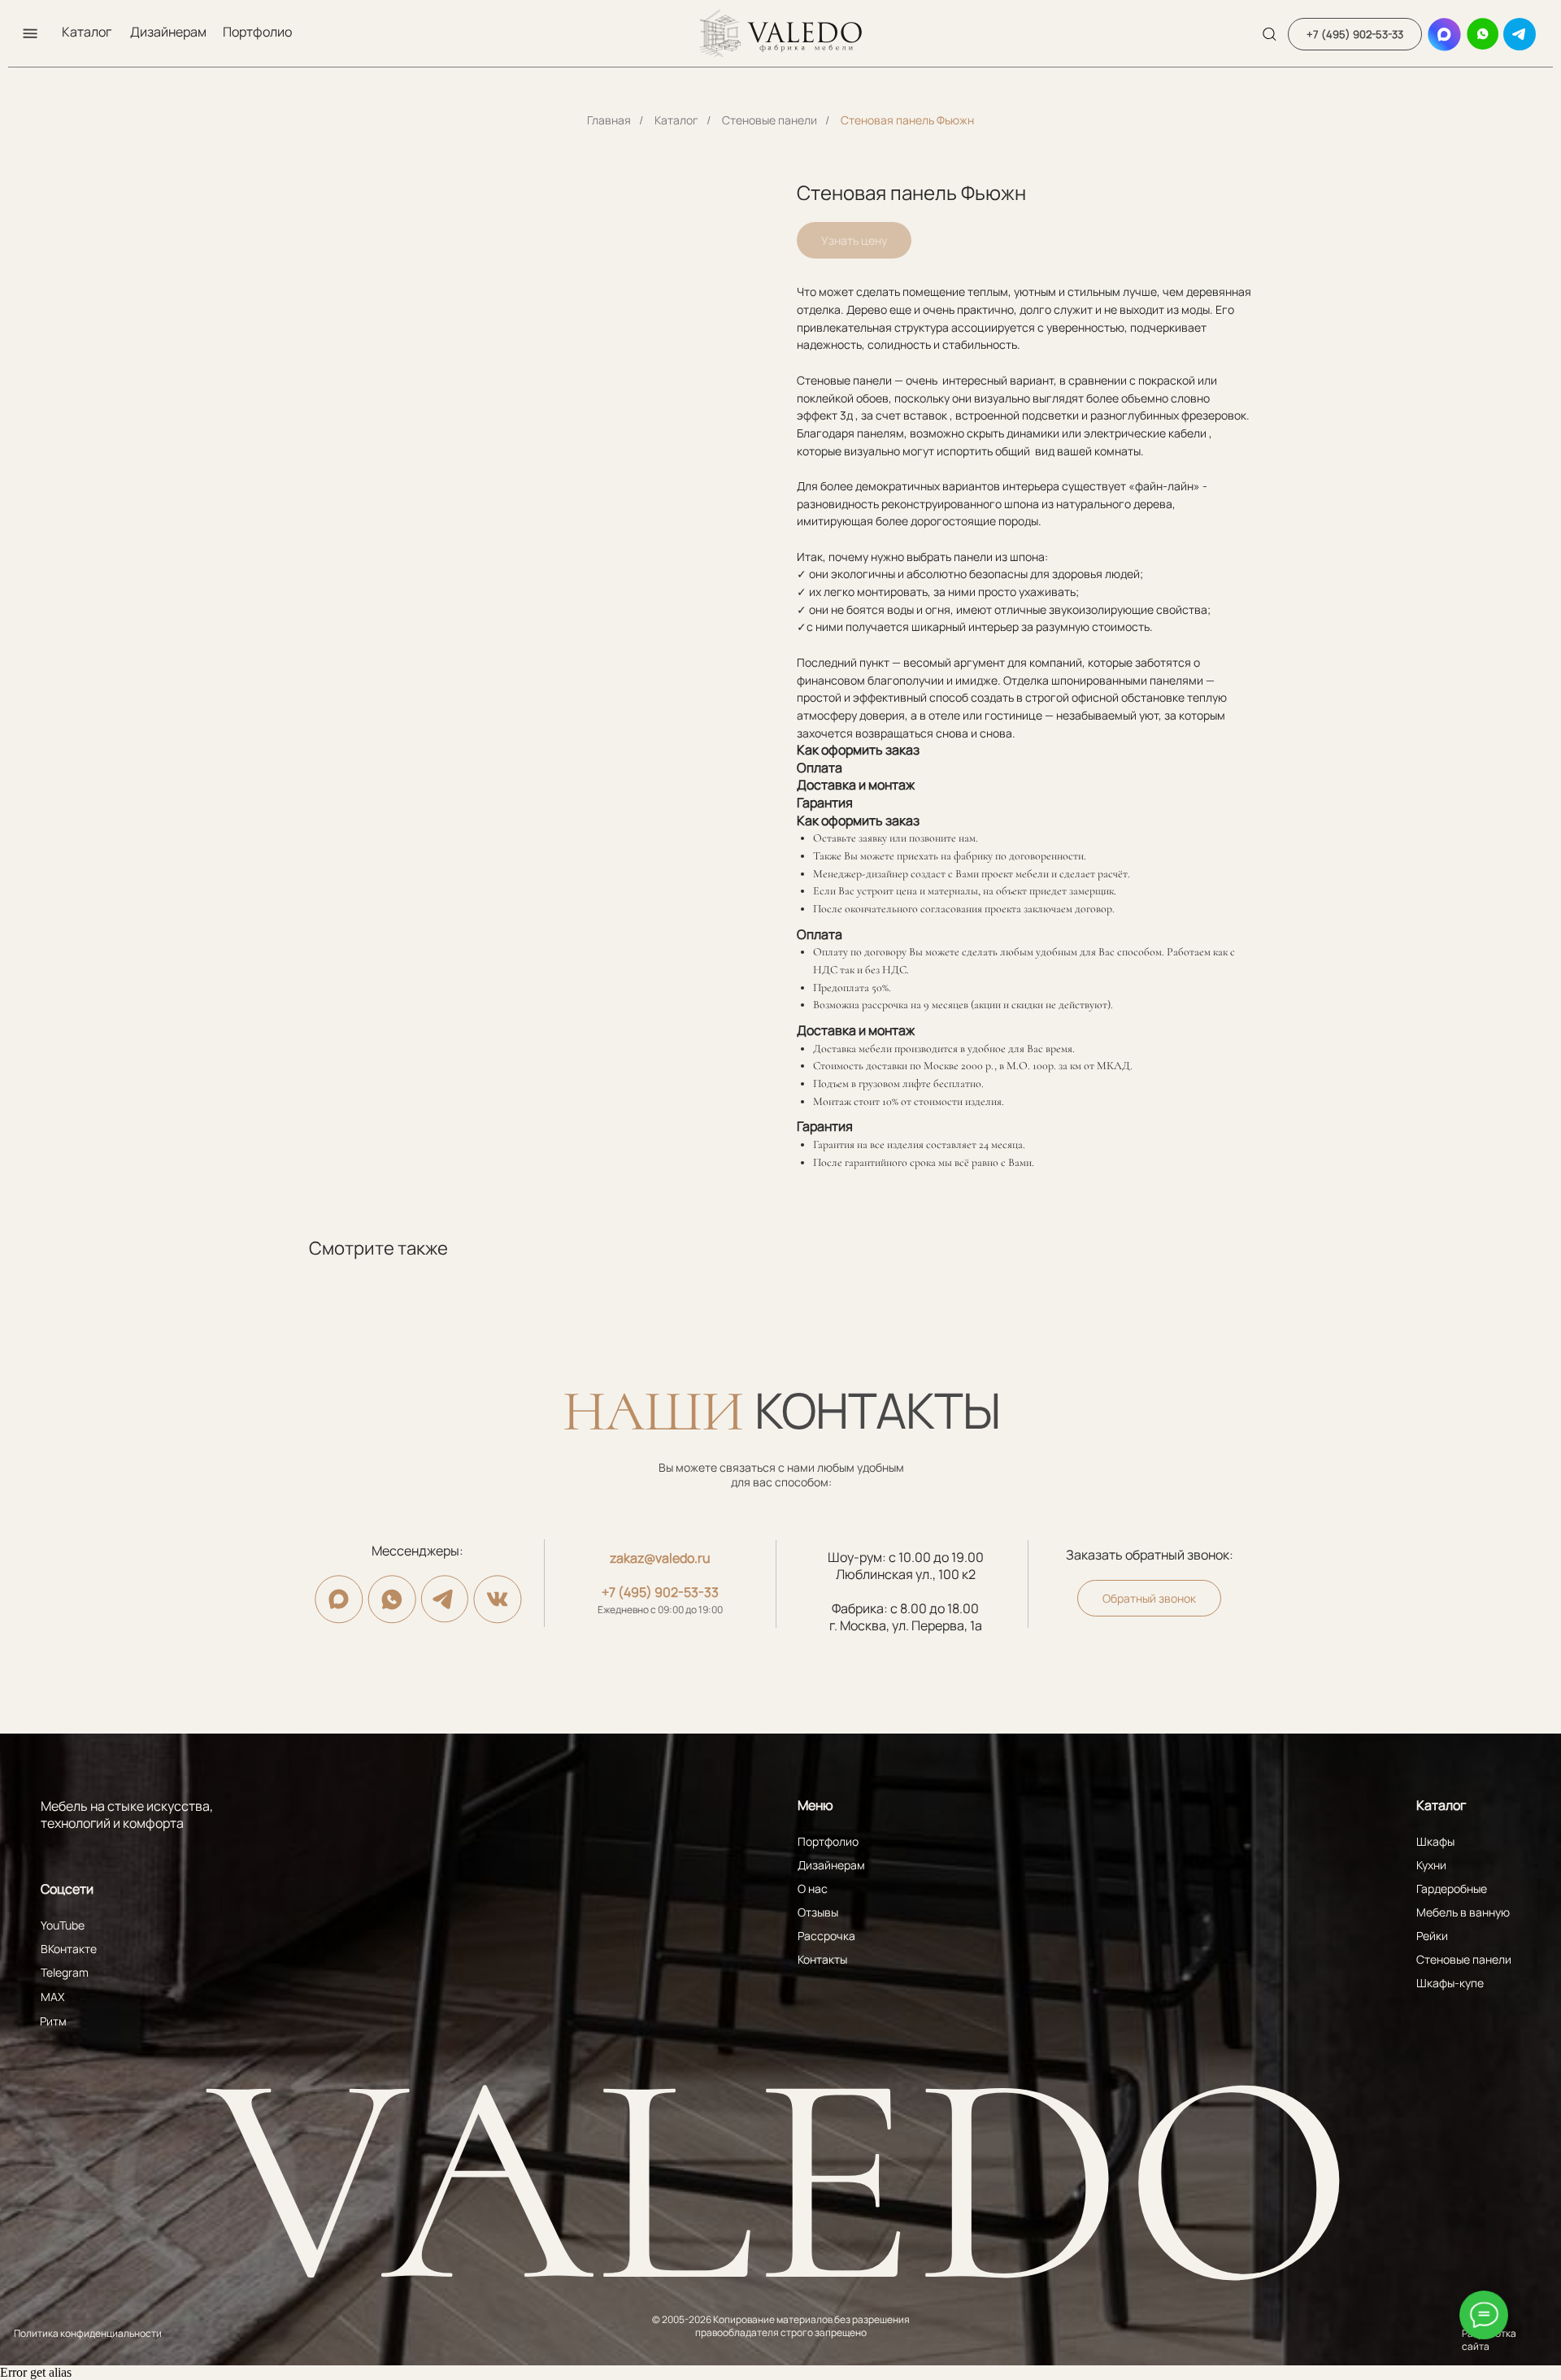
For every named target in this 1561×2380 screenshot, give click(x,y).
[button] (30, 33)
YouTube (63, 1925)
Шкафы (1435, 1841)
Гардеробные (1452, 1888)
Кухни (1431, 1865)
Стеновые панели (770, 120)
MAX (52, 1997)
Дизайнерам (168, 32)
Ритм (53, 2021)
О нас (813, 1888)
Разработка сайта (1489, 2340)
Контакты (822, 1959)
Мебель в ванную (1463, 1912)
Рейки (1432, 1936)
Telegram (65, 1972)
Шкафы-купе (1450, 1983)
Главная (609, 120)
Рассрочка (826, 1936)
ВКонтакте (69, 1949)
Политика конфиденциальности (88, 2333)
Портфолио (257, 32)
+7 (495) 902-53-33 (660, 1592)
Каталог (87, 32)
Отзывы (818, 1912)
